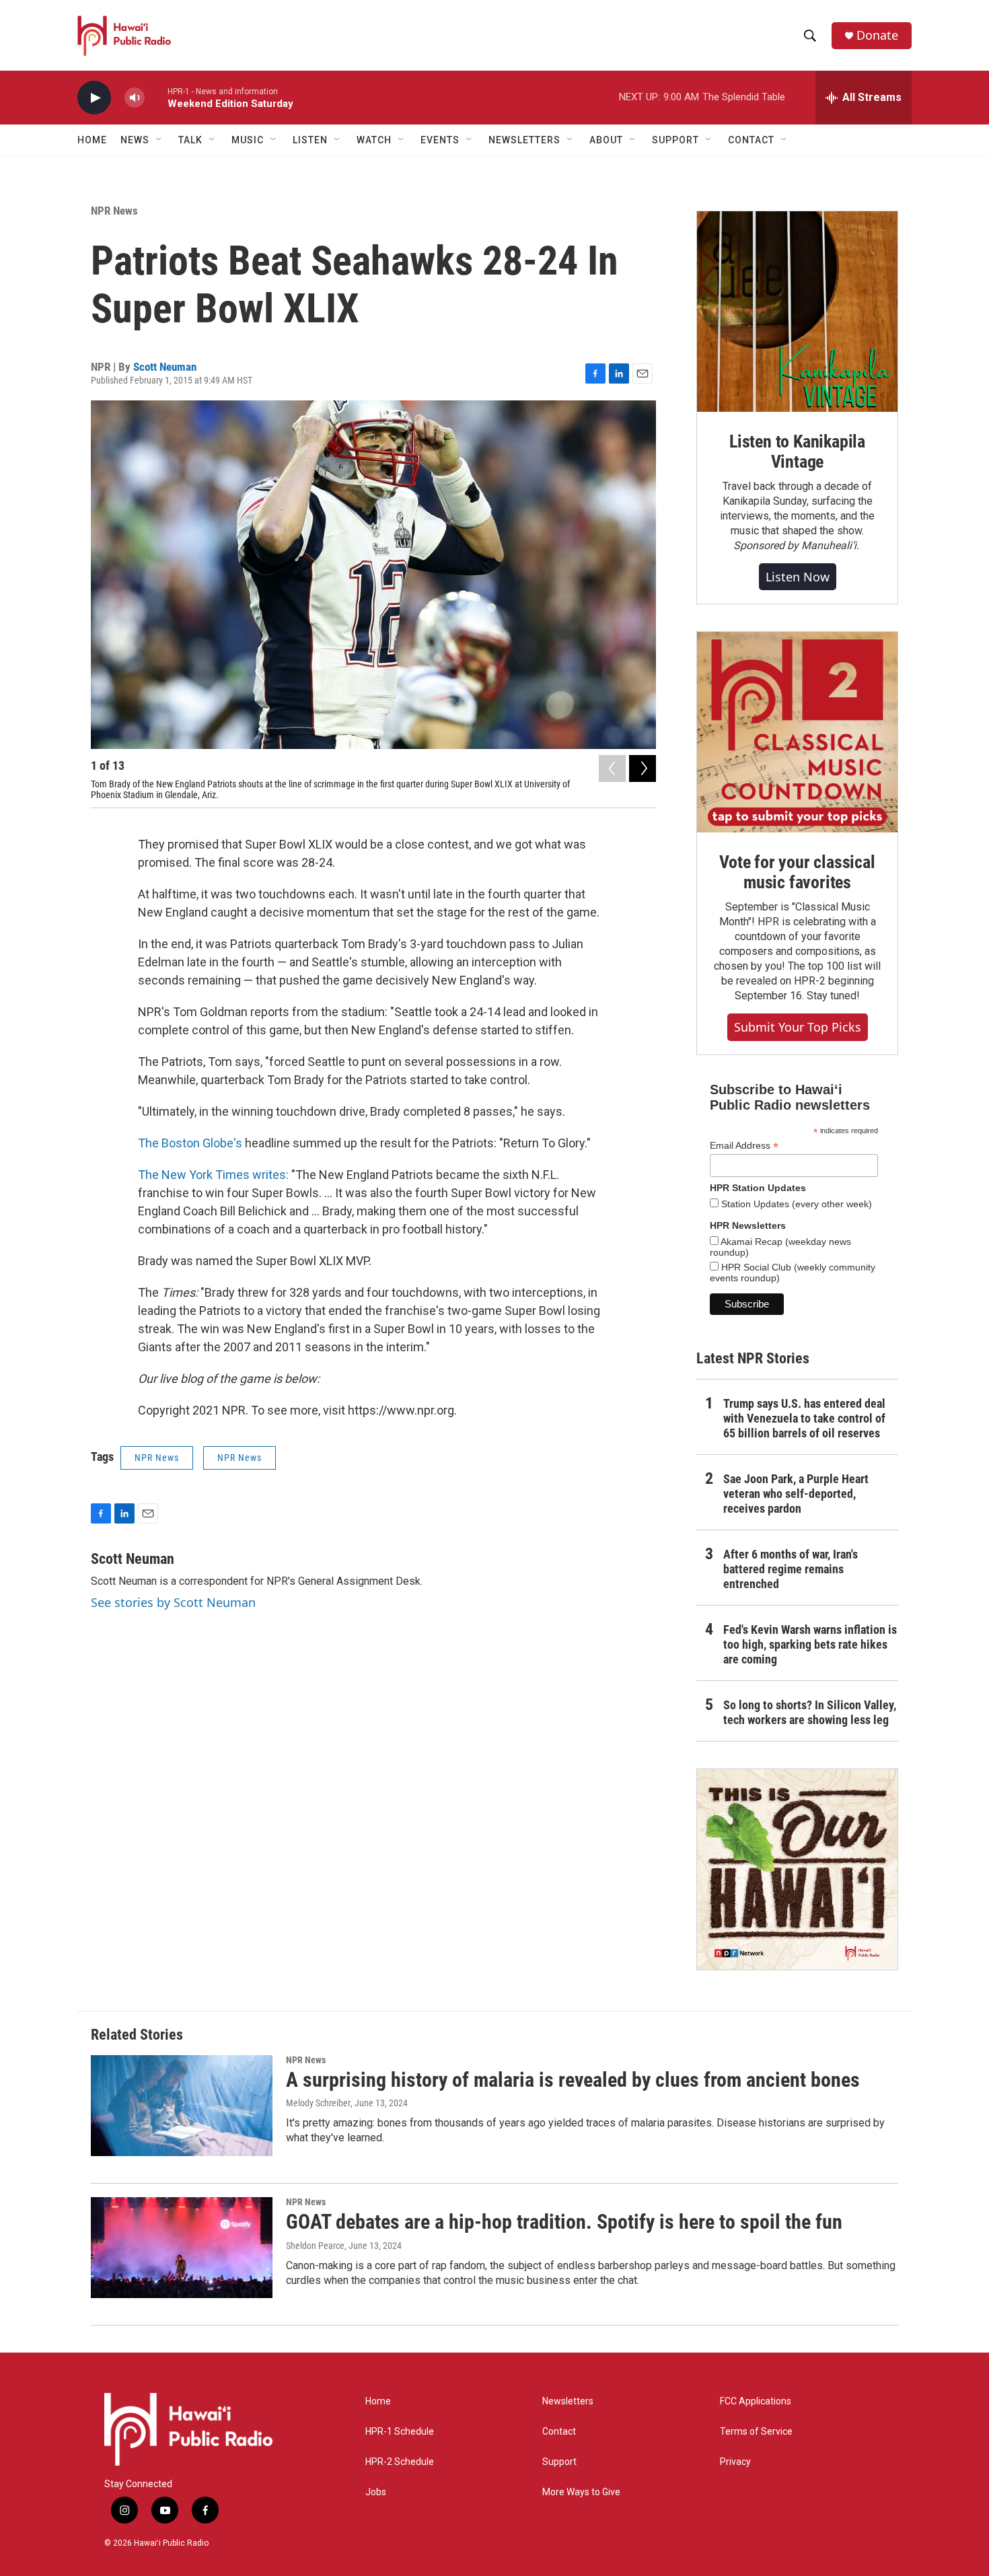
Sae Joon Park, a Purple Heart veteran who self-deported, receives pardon (796, 1494)
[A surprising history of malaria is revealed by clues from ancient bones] (182, 2106)
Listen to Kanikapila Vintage (797, 452)
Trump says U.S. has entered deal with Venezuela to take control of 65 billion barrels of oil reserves (804, 1418)
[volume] (135, 98)
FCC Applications (756, 2401)
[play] (94, 98)
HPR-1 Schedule (400, 2432)
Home (92, 140)
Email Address (744, 1146)
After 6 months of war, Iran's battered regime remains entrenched (791, 1569)
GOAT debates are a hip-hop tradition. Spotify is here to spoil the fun (564, 2222)
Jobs (376, 2492)
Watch (374, 140)
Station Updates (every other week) (795, 1204)
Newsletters (568, 2401)
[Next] (643, 768)
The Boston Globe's (190, 1143)
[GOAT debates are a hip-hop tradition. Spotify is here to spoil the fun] (182, 2248)
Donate (877, 35)
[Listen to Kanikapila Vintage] (797, 312)
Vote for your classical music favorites (797, 872)
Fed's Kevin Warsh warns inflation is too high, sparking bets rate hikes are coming (810, 1644)
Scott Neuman (165, 367)
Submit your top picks (798, 1027)
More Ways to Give (581, 2492)
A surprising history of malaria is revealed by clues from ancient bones (573, 2080)
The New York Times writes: (213, 1175)
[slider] (156, 97)
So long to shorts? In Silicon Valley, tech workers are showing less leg (810, 1712)
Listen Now (798, 577)
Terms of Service (756, 2432)
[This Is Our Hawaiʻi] (797, 1869)
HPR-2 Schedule (400, 2462)
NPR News (114, 211)
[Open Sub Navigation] (159, 140)
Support (559, 2462)
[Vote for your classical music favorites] (797, 732)
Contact (559, 2432)
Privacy (735, 2462)
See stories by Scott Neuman (173, 1602)
